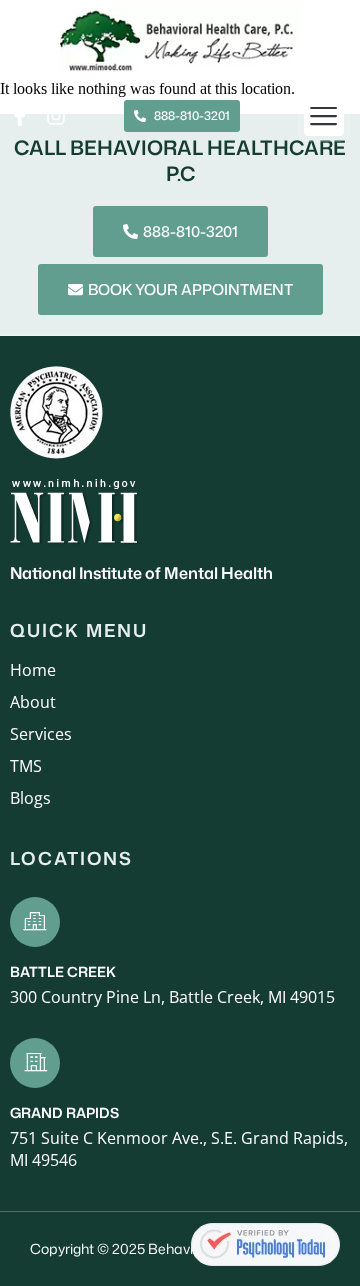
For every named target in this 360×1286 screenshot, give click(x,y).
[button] (324, 116)
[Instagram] (56, 116)
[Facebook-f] (20, 116)
